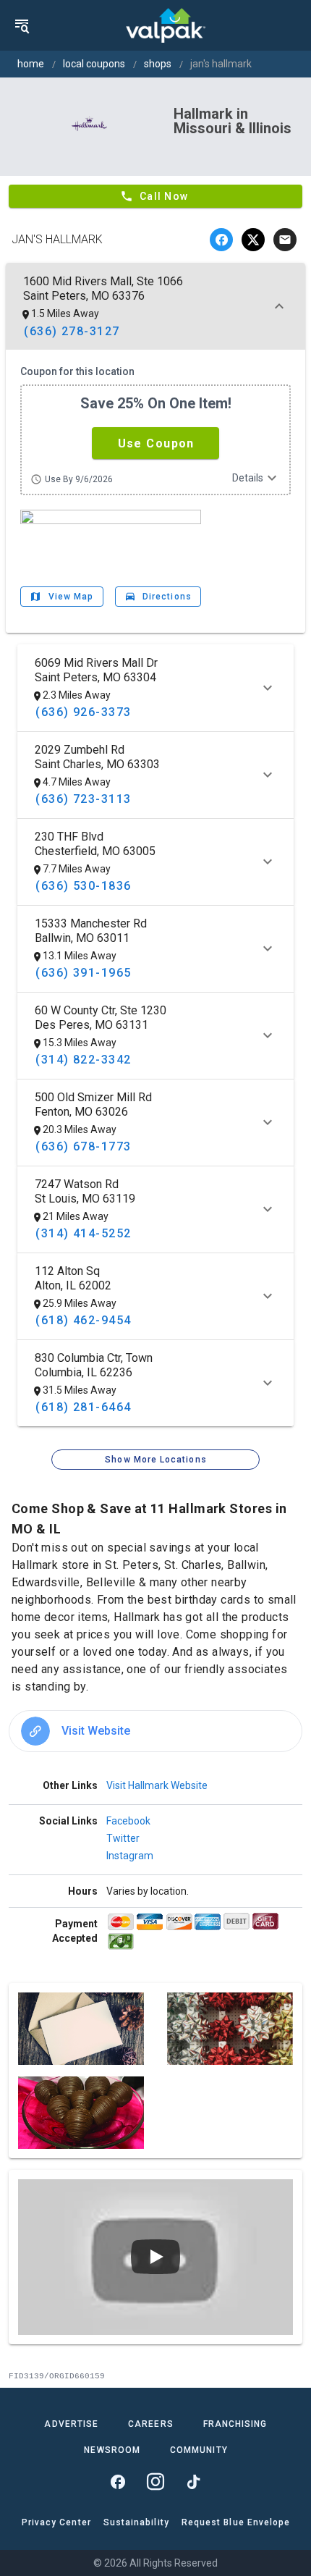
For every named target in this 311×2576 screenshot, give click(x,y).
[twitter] (253, 240)
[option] (155, 1731)
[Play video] (155, 2257)
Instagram (130, 1856)
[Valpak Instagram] (155, 2482)
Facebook (128, 1821)
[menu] (22, 25)
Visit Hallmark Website (157, 1785)
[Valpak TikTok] (193, 2482)
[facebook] (221, 240)
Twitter (123, 1838)
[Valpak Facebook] (118, 2482)
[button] (155, 443)
